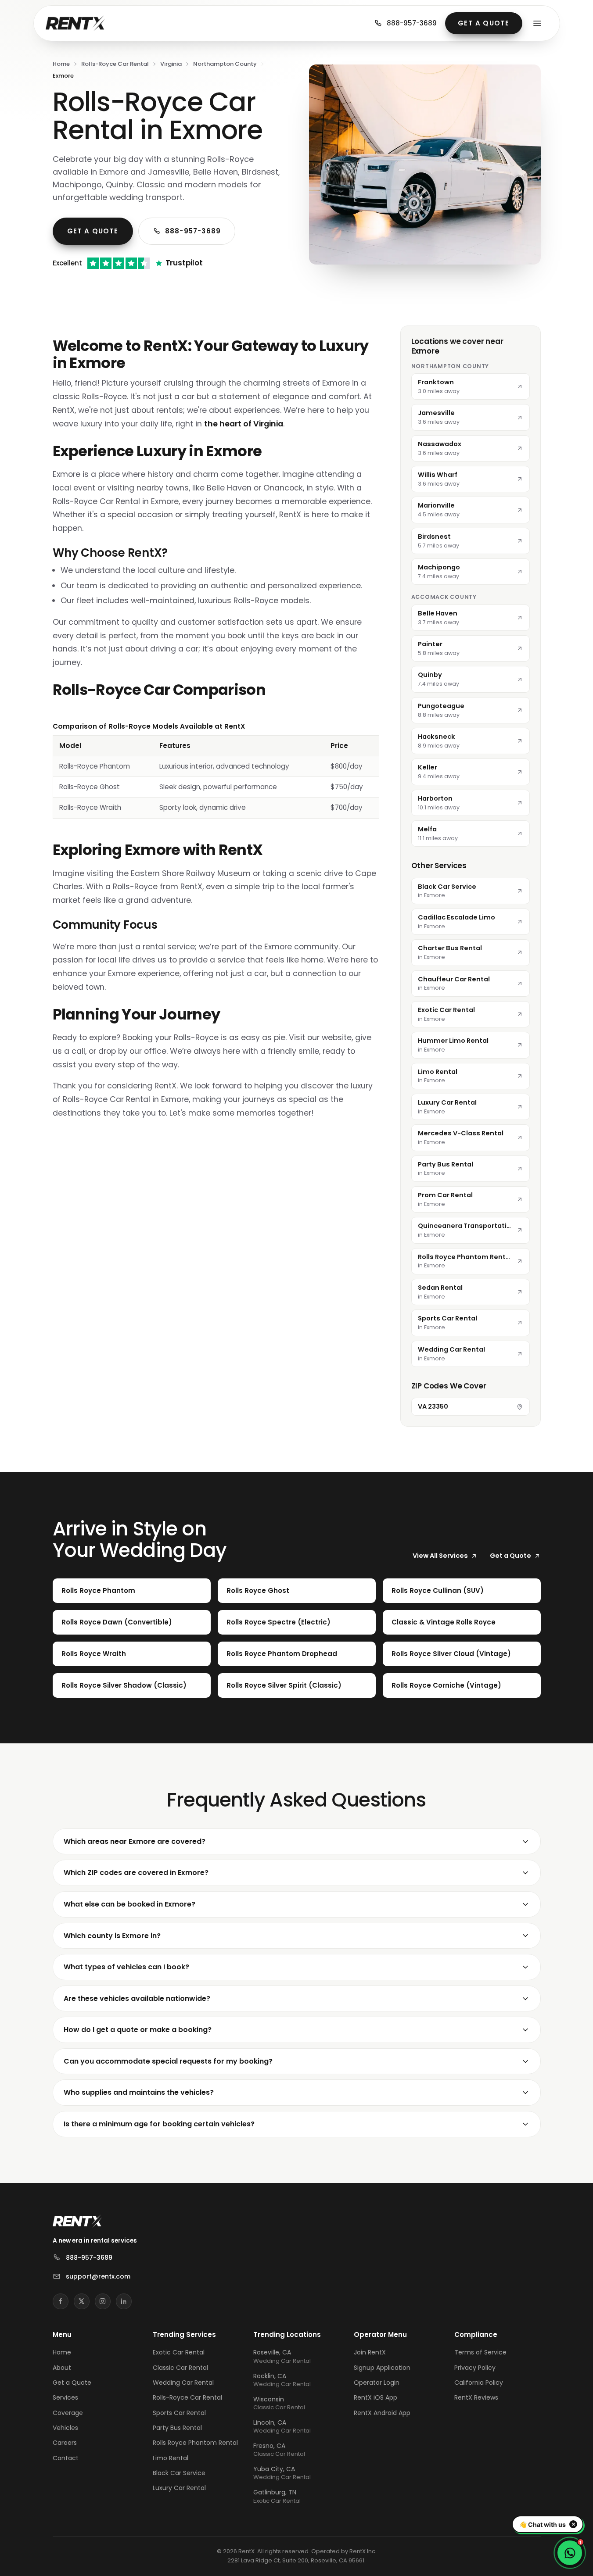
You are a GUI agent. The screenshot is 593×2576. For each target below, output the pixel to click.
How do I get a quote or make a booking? (138, 2030)
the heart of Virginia (244, 424)
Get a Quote (483, 23)
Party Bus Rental (177, 2428)
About (62, 2368)
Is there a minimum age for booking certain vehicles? (159, 2124)
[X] (82, 2301)
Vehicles (65, 2428)
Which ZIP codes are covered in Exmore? (136, 1873)
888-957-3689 (412, 23)
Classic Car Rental (180, 2368)
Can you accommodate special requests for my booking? (168, 2061)
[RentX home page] (75, 23)
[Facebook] (61, 2301)
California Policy (479, 2383)
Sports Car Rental (179, 2413)
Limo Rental (171, 2458)
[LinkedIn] (124, 2301)
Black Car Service (179, 2473)
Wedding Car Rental (183, 2383)
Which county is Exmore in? (112, 1936)
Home (61, 64)
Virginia (171, 64)
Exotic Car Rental (179, 2352)
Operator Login (377, 2383)
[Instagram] (103, 2301)
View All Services (440, 1556)
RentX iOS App (376, 2397)
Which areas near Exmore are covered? (135, 1841)
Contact (66, 2458)
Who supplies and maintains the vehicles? (139, 2092)
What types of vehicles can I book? (126, 1967)
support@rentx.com (98, 2276)
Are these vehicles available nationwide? (137, 1998)
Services (65, 2397)
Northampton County (225, 64)
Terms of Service (480, 2352)
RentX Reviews (476, 2397)
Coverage (68, 2413)
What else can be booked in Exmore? (129, 1904)
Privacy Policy (475, 2368)
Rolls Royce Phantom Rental (195, 2443)
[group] (216, 770)
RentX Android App (382, 2413)
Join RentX (370, 2352)
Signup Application (382, 2368)
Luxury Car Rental (179, 2488)
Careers (65, 2443)
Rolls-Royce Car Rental (115, 64)
